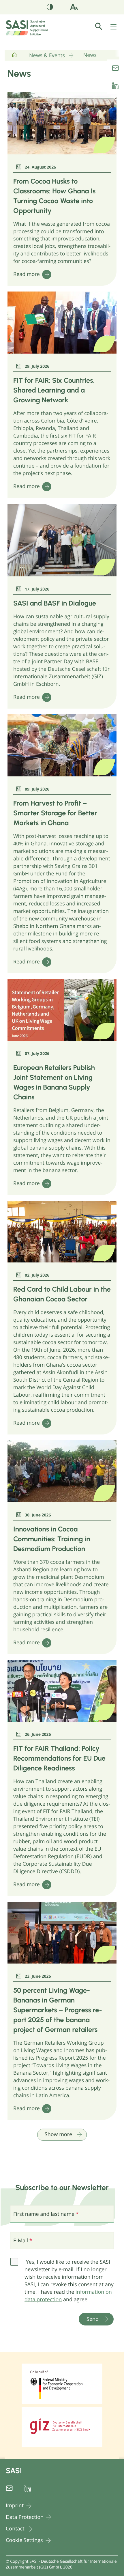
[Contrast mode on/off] (50, 8)
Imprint (15, 2506)
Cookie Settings (24, 2540)
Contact (15, 2529)
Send (93, 2319)
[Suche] (102, 26)
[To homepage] (14, 57)
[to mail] (115, 68)
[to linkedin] (115, 86)
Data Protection (25, 2517)
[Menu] (114, 27)
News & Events (47, 55)
